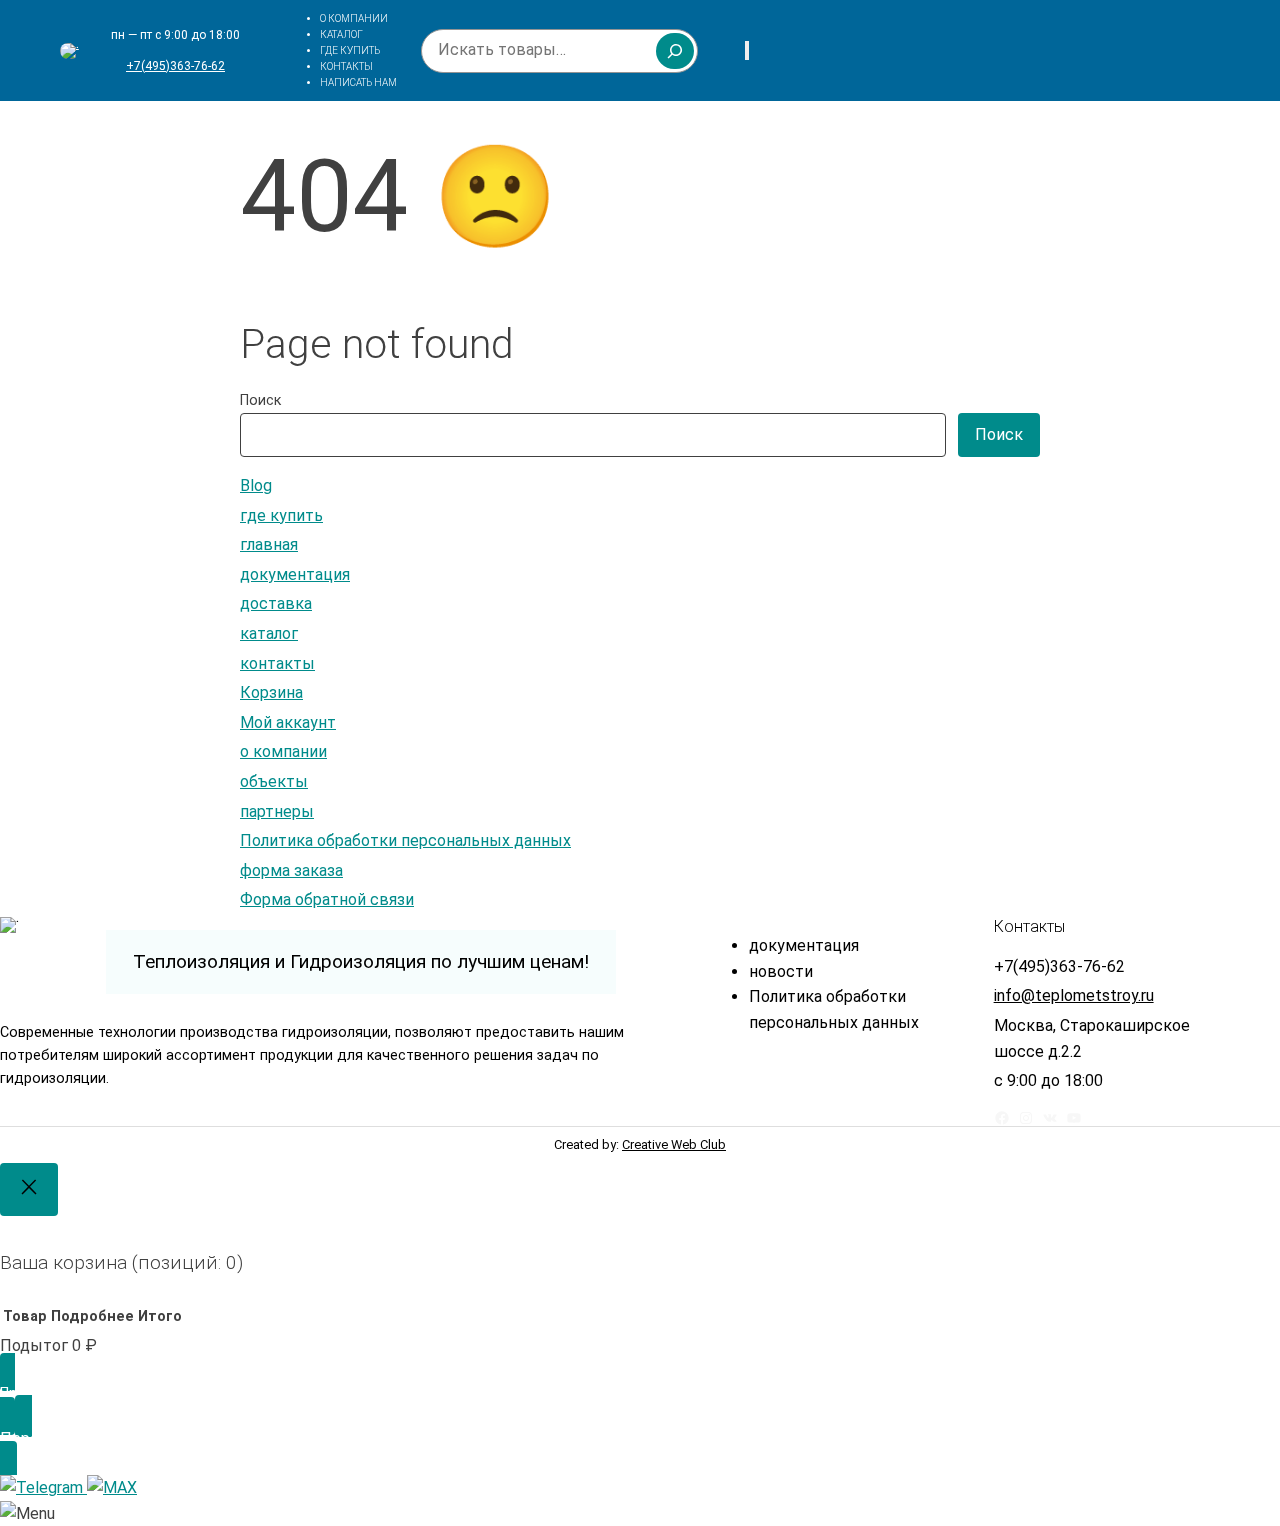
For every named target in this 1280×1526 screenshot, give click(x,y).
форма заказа (291, 870)
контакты (277, 663)
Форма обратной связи (327, 899)
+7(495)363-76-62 (175, 66)
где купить (281, 515)
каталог (269, 633)
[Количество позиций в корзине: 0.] (747, 50)
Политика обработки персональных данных (405, 840)
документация (295, 574)
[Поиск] (675, 51)
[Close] (29, 1189)
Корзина (271, 692)
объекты (274, 781)
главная (269, 544)
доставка (276, 603)
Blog (256, 485)
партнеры (277, 811)
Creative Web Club (674, 1144)
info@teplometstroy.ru (1074, 995)
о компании (283, 751)
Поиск (260, 400)
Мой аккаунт (288, 722)
